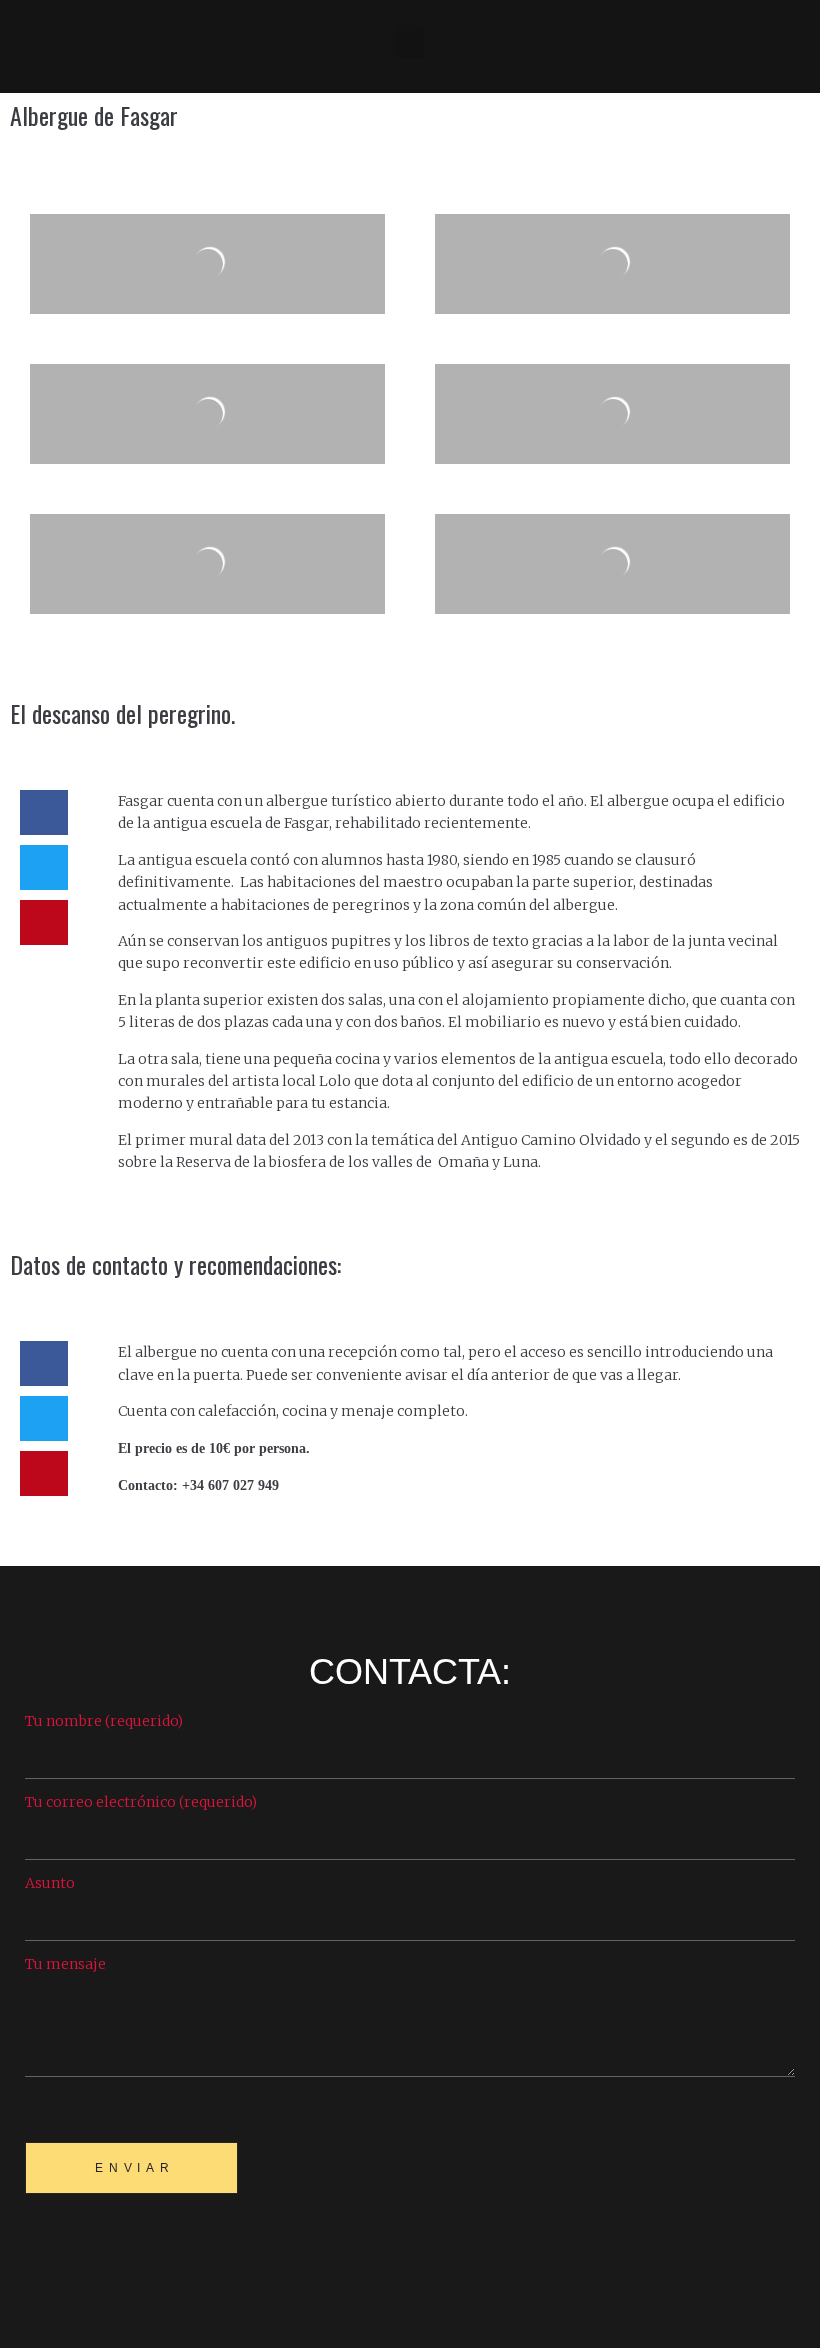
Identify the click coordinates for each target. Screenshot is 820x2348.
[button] (410, 41)
